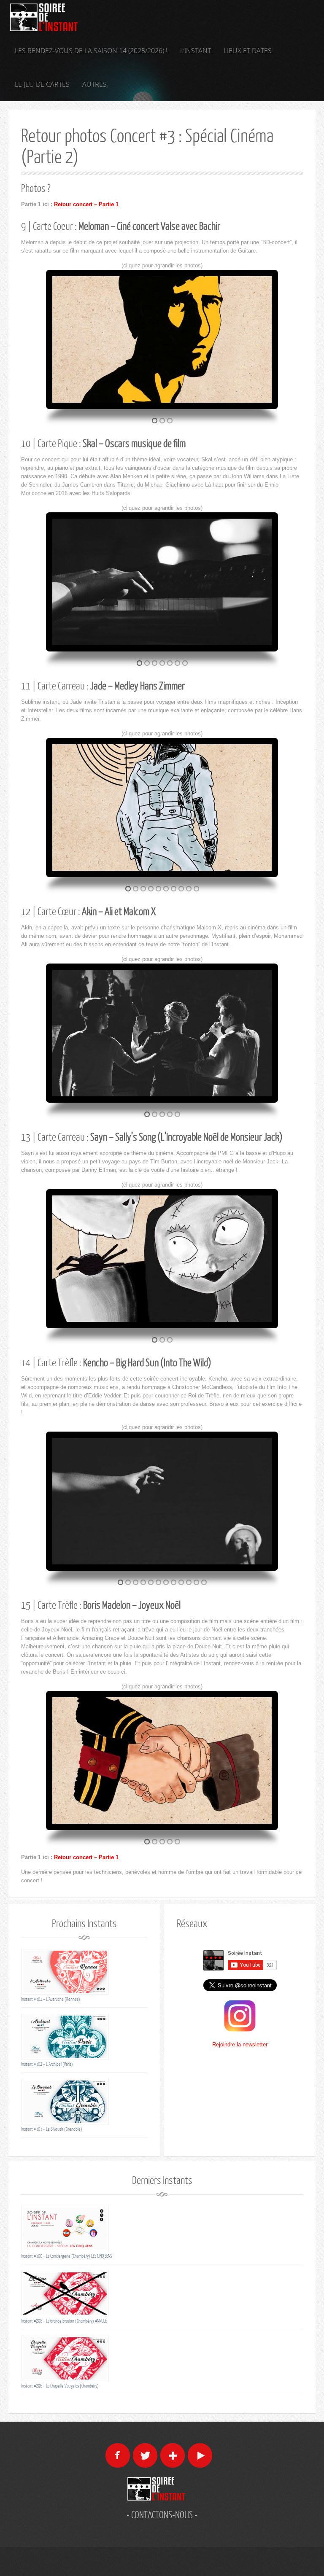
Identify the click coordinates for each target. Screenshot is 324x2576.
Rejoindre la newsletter (240, 2044)
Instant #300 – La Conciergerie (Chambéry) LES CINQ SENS (66, 2256)
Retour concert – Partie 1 (86, 204)
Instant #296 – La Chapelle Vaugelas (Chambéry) (60, 2386)
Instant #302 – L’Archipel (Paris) (47, 2064)
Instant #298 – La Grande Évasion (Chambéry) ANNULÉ (64, 2321)
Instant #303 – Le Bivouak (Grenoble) (52, 2129)
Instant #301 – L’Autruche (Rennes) (51, 1999)
